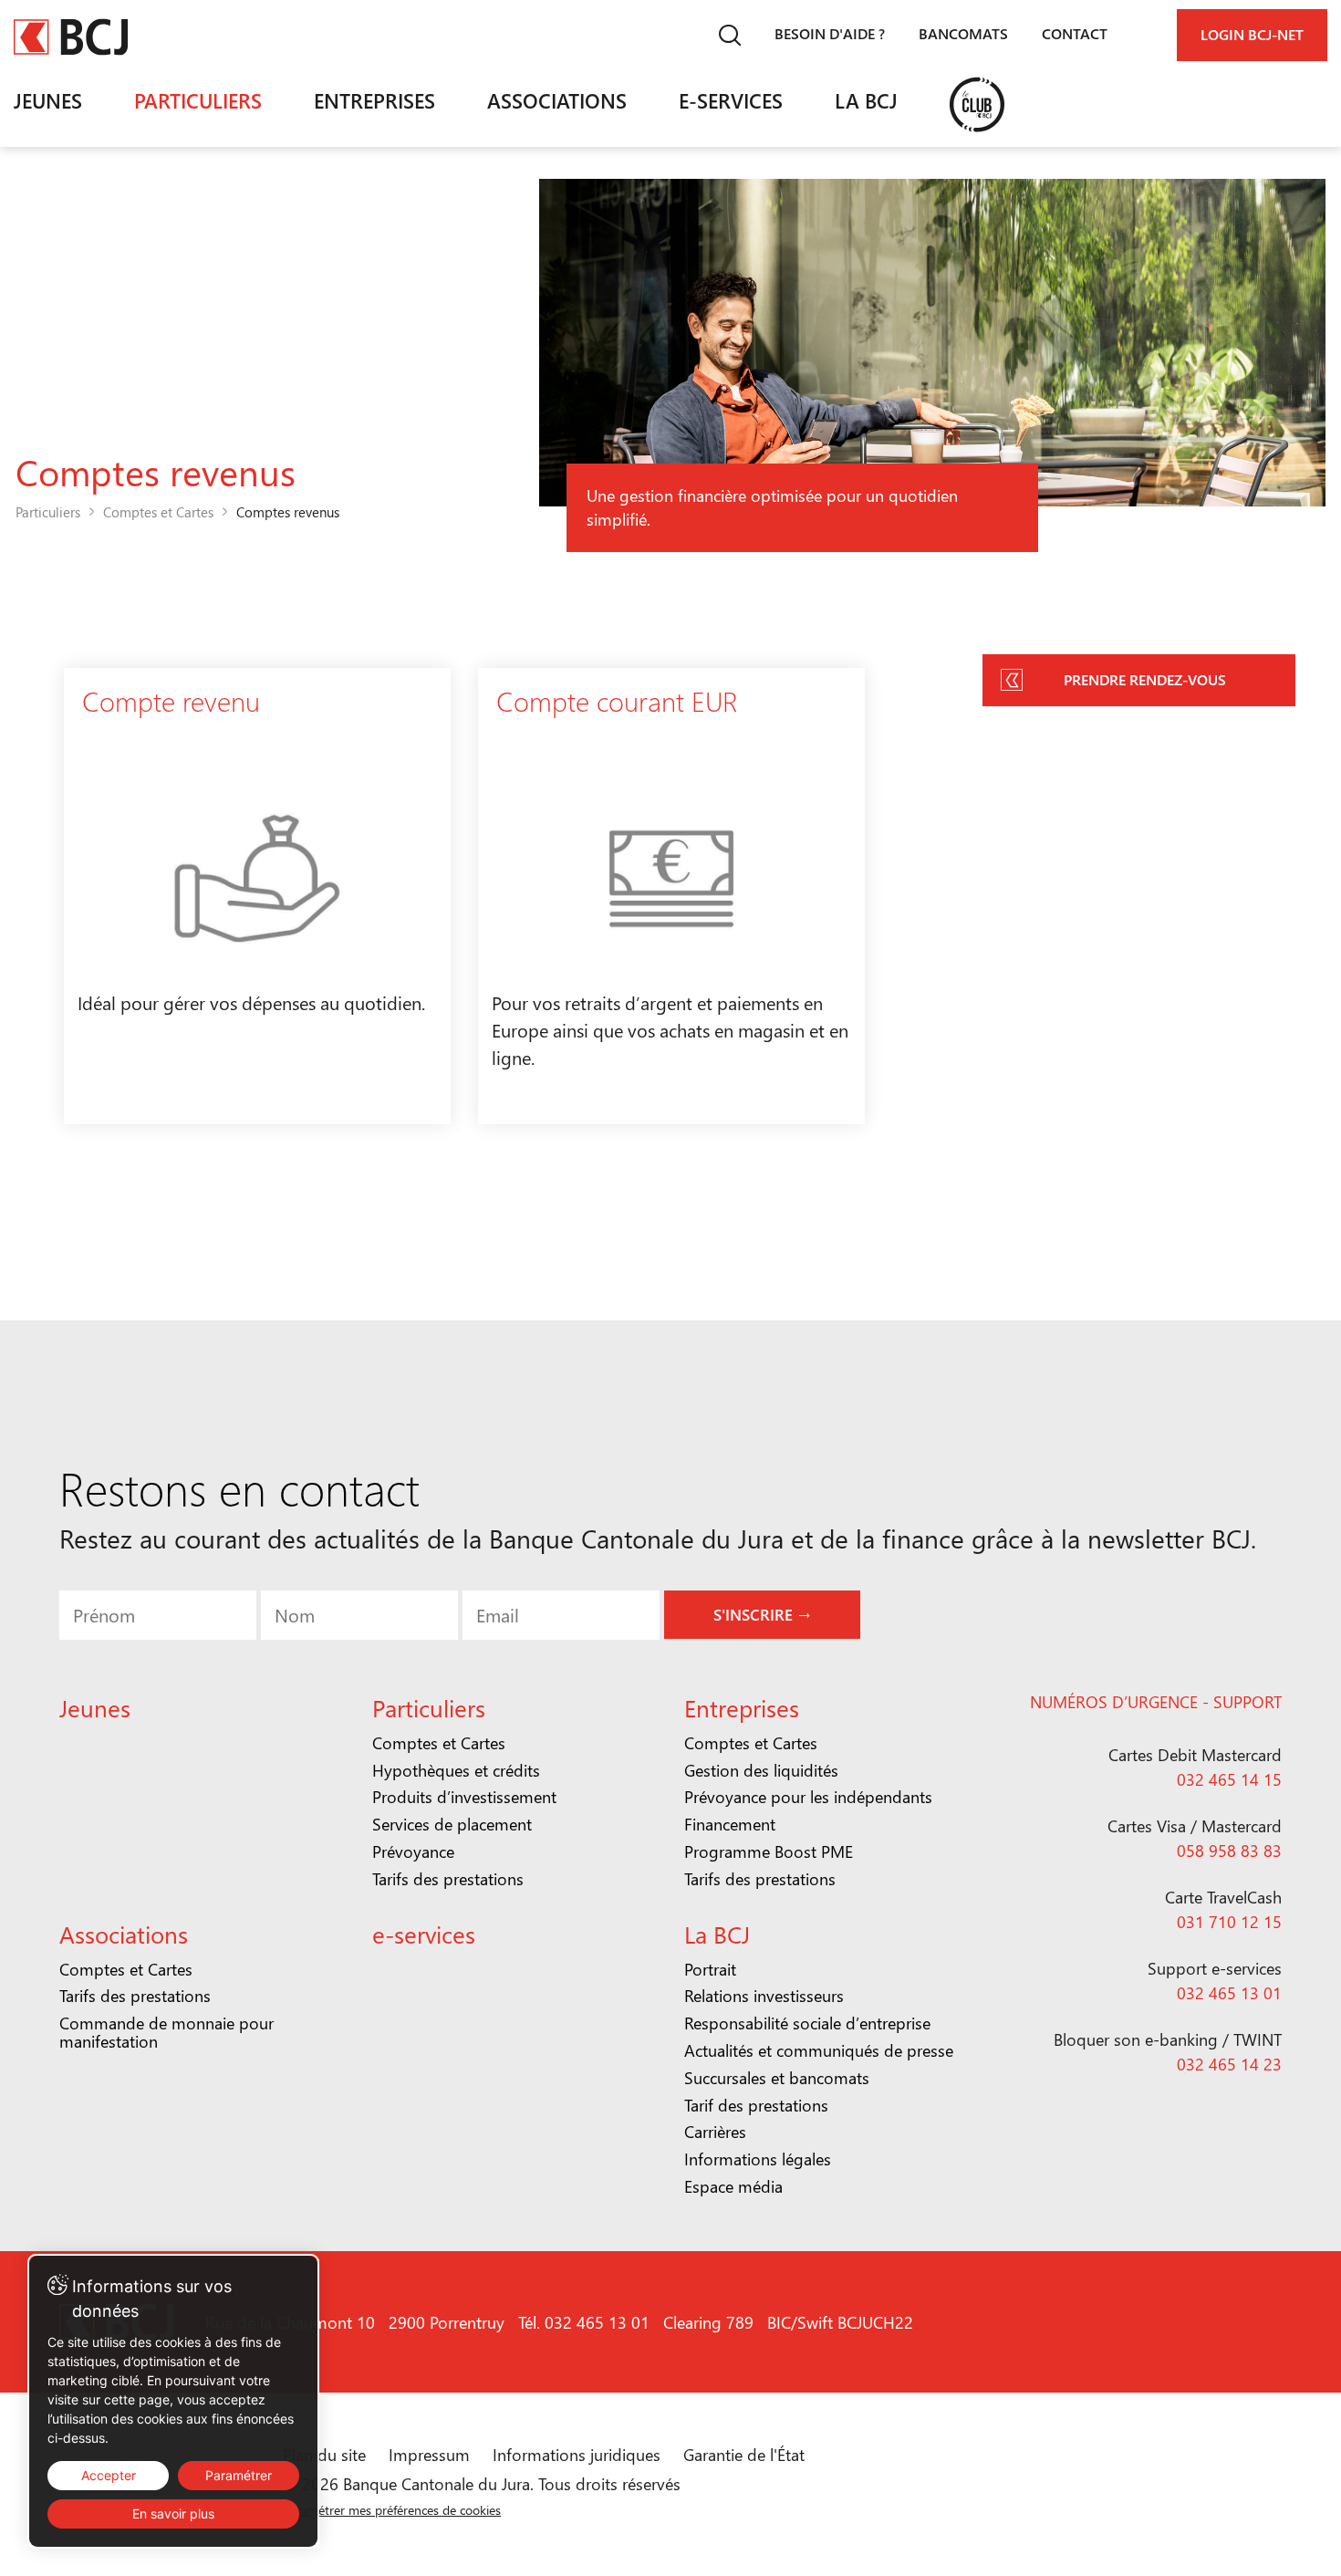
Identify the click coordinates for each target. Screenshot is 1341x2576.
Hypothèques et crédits (456, 1770)
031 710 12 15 (1229, 1922)
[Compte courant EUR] (671, 896)
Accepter (109, 2475)
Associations (557, 100)
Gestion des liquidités (761, 1770)
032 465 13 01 (1229, 1993)
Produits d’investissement (464, 1797)
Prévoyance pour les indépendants (808, 1797)
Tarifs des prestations (448, 1879)
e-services (731, 100)
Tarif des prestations (756, 2105)
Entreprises (374, 100)
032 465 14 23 (1229, 2064)
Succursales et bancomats (777, 2078)
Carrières (715, 2132)
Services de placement (452, 1824)
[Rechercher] (729, 35)
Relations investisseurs (764, 1996)
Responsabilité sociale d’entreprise (807, 2023)
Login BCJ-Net (1252, 34)
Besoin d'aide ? (830, 33)
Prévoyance (413, 1851)
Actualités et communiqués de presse (819, 2050)
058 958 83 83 (1229, 1851)
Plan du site (324, 2455)
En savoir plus (173, 2513)
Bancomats (963, 33)
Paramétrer (239, 2475)
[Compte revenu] (257, 896)
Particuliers (198, 100)
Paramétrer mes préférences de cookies (392, 2510)
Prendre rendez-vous (1145, 679)
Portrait (710, 1969)
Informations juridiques (577, 2455)
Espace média (733, 2186)
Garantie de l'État (744, 2455)
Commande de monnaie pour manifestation (166, 2032)
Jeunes (48, 100)
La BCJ (866, 100)
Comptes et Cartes (158, 512)
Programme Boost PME (769, 1851)
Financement (730, 1824)
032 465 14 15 (1229, 1779)
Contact (1075, 33)
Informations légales (758, 2159)
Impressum (429, 2455)
